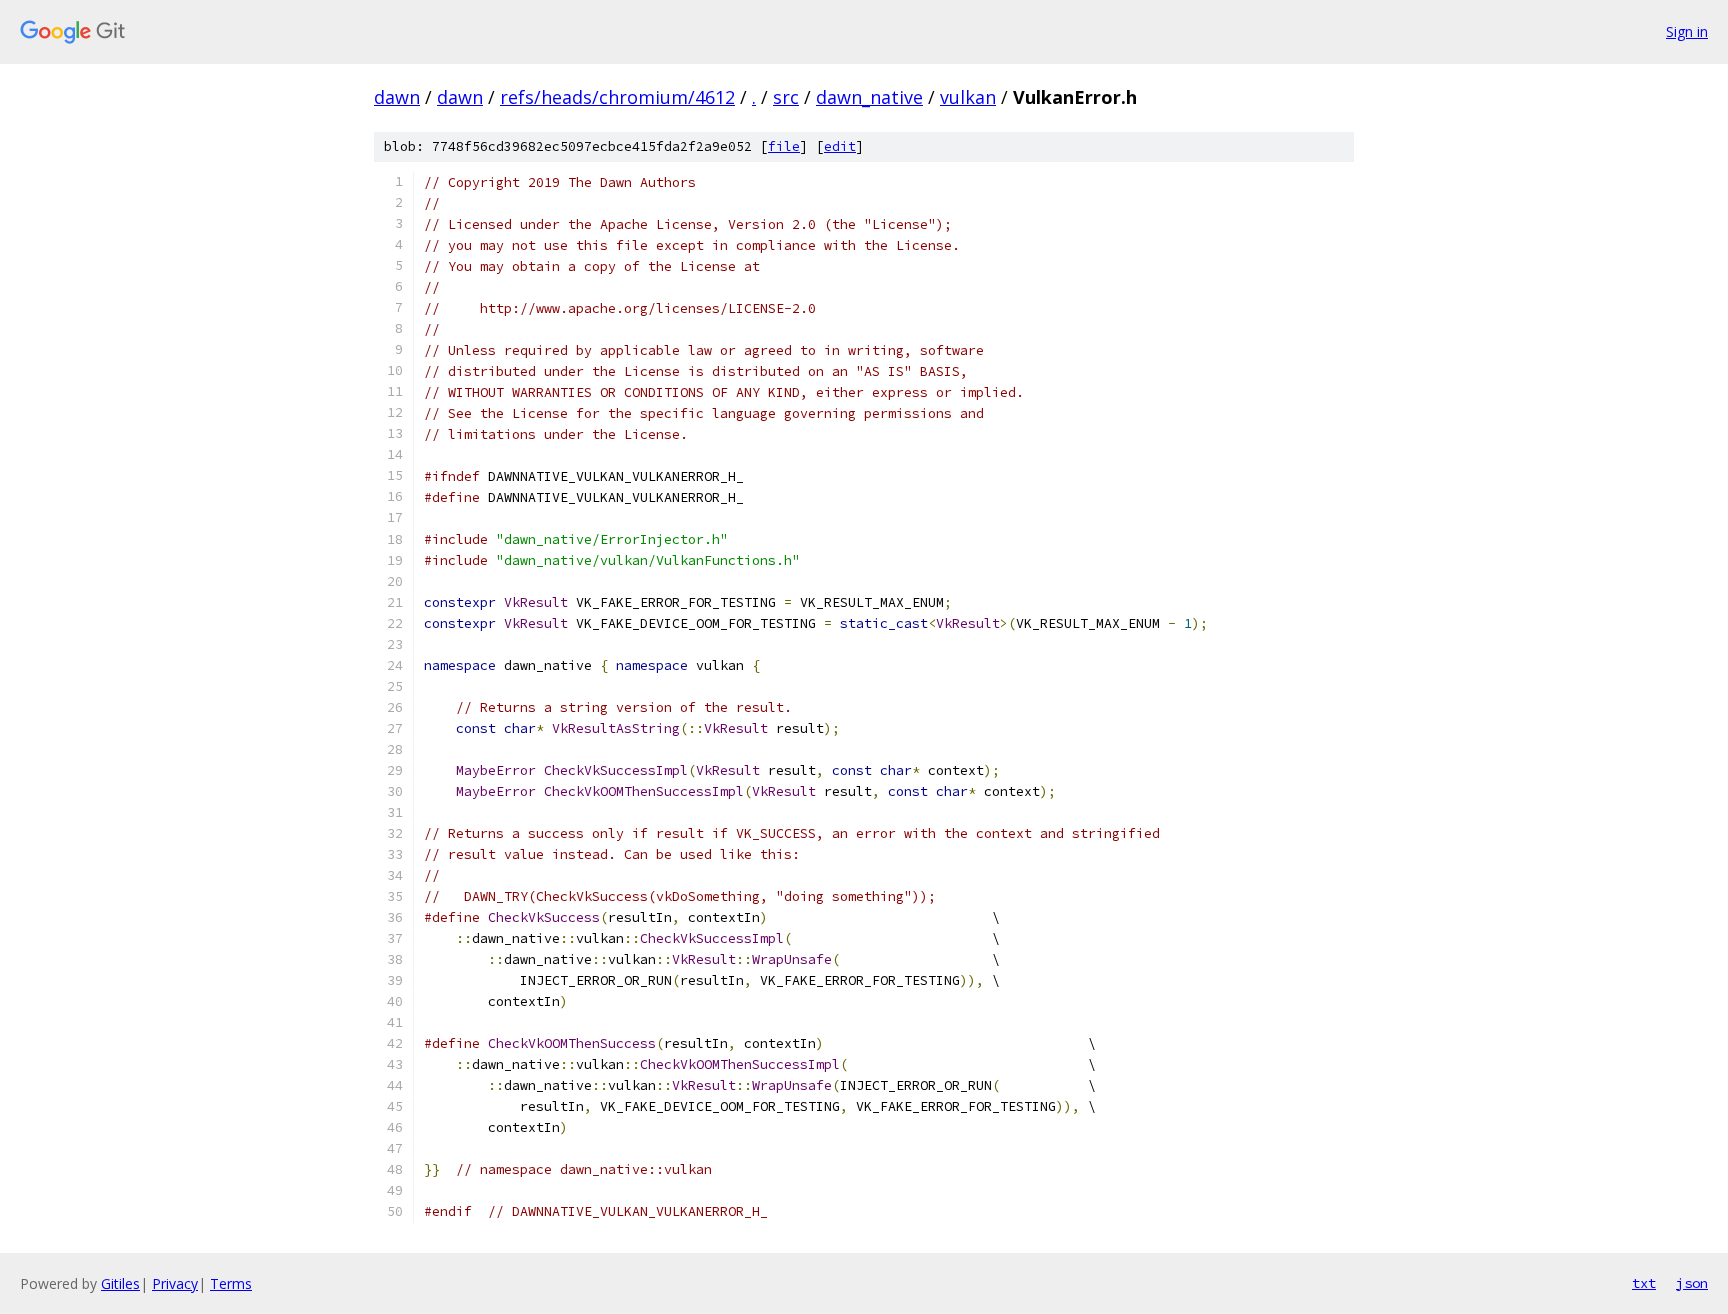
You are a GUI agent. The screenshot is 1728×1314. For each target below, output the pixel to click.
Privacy (175, 1283)
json (1692, 1283)
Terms (231, 1283)
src (786, 97)
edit (840, 146)
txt (1644, 1283)
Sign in (1687, 31)
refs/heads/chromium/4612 (617, 97)
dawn (397, 97)
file (784, 146)
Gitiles (120, 1283)
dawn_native (869, 97)
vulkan (968, 97)
